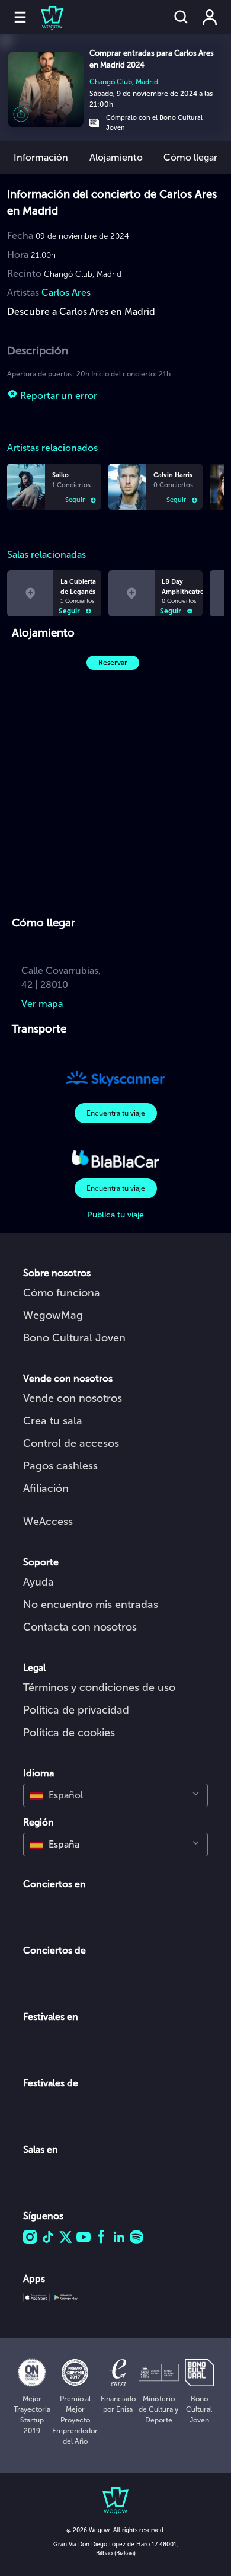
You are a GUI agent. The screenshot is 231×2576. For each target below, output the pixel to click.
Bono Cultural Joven (74, 1338)
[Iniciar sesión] (210, 17)
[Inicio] (45, 17)
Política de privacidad (76, 1710)
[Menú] (20, 17)
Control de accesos (71, 1443)
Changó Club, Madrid (124, 82)
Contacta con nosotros (80, 1627)
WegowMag (53, 1315)
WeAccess (48, 1522)
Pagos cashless (60, 1466)
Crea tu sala (53, 1421)
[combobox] (115, 1795)
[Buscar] (181, 17)
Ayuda (38, 1582)
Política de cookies (69, 1733)
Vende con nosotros (73, 1398)
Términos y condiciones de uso (99, 1687)
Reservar (113, 663)
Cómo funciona (62, 1293)
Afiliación (46, 1488)
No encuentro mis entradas (91, 1605)
